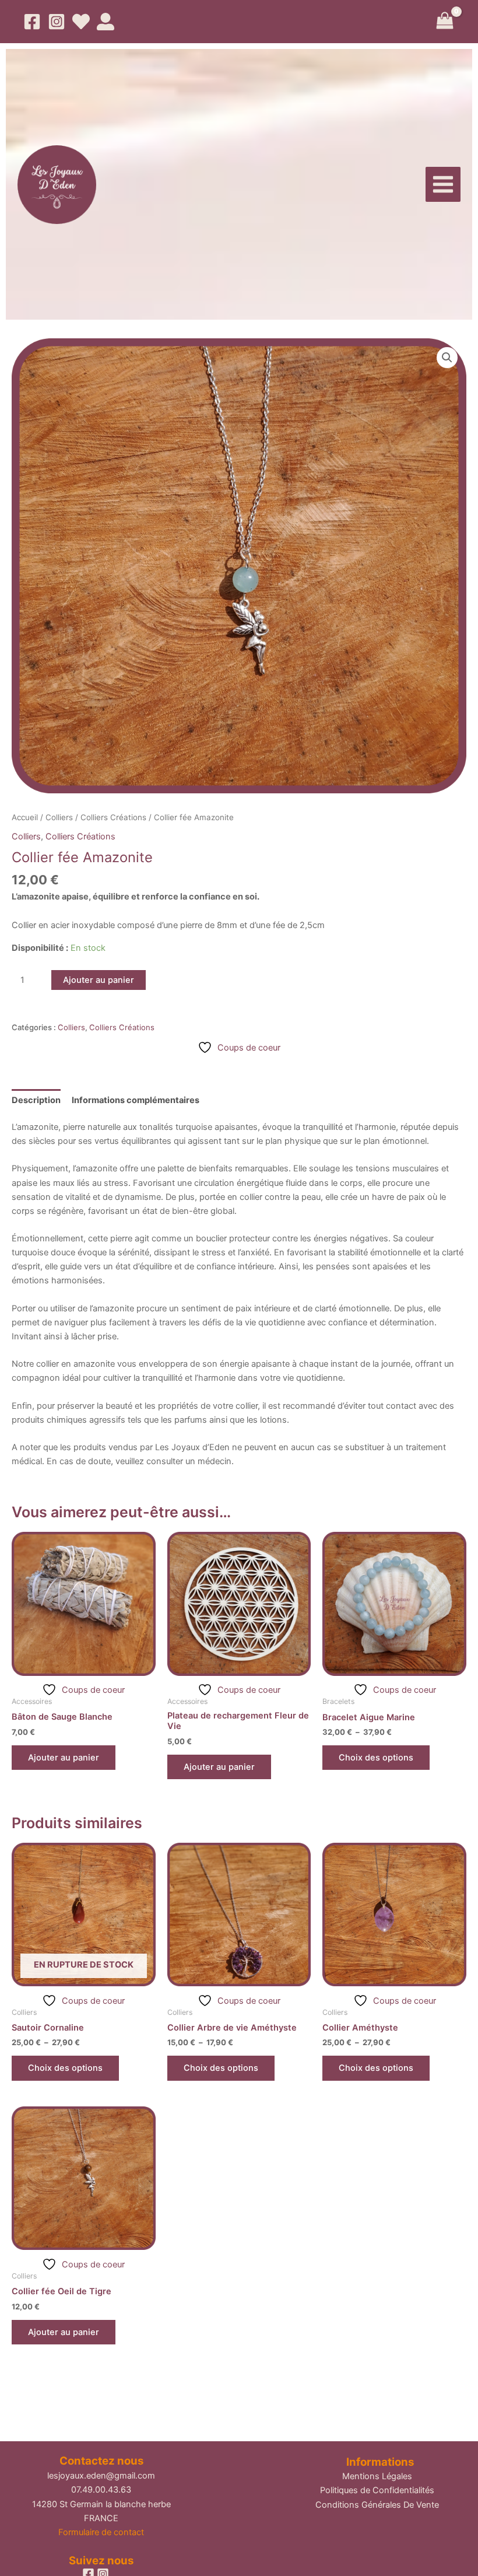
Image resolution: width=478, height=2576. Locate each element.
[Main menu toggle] (443, 184)
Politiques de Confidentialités (377, 2490)
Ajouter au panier (99, 980)
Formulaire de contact (101, 2532)
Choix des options (376, 1758)
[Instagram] (57, 22)
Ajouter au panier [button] (64, 1758)
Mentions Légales (377, 2476)
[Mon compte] (106, 22)
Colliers (59, 817)
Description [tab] (36, 1100)
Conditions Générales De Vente (377, 2505)
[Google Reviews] (81, 22)
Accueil (25, 817)
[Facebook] (32, 22)
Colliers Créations (113, 817)
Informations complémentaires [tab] (136, 1100)
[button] (447, 358)
